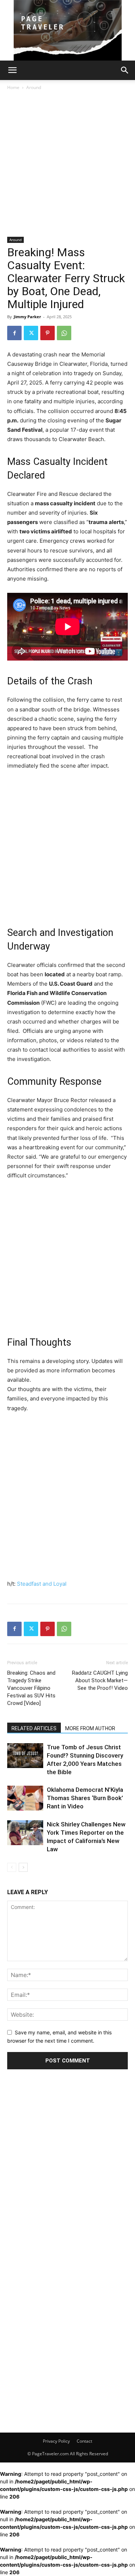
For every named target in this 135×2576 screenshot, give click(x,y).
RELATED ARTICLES (34, 1728)
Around (34, 87)
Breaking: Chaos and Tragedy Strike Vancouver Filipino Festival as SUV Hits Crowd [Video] (31, 1688)
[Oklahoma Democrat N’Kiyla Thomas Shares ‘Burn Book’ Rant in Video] (25, 1798)
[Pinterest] (48, 333)
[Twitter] (31, 333)
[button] (12, 70)
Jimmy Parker (27, 317)
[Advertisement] (67, 166)
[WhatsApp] (64, 333)
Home (13, 87)
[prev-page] (12, 1867)
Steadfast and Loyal (42, 1584)
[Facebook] (14, 333)
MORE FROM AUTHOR (90, 1728)
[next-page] (23, 1867)
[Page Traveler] (67, 30)
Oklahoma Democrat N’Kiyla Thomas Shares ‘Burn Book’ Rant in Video (85, 1798)
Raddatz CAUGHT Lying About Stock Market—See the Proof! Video (100, 1680)
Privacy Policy (56, 2441)
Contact (84, 2441)
